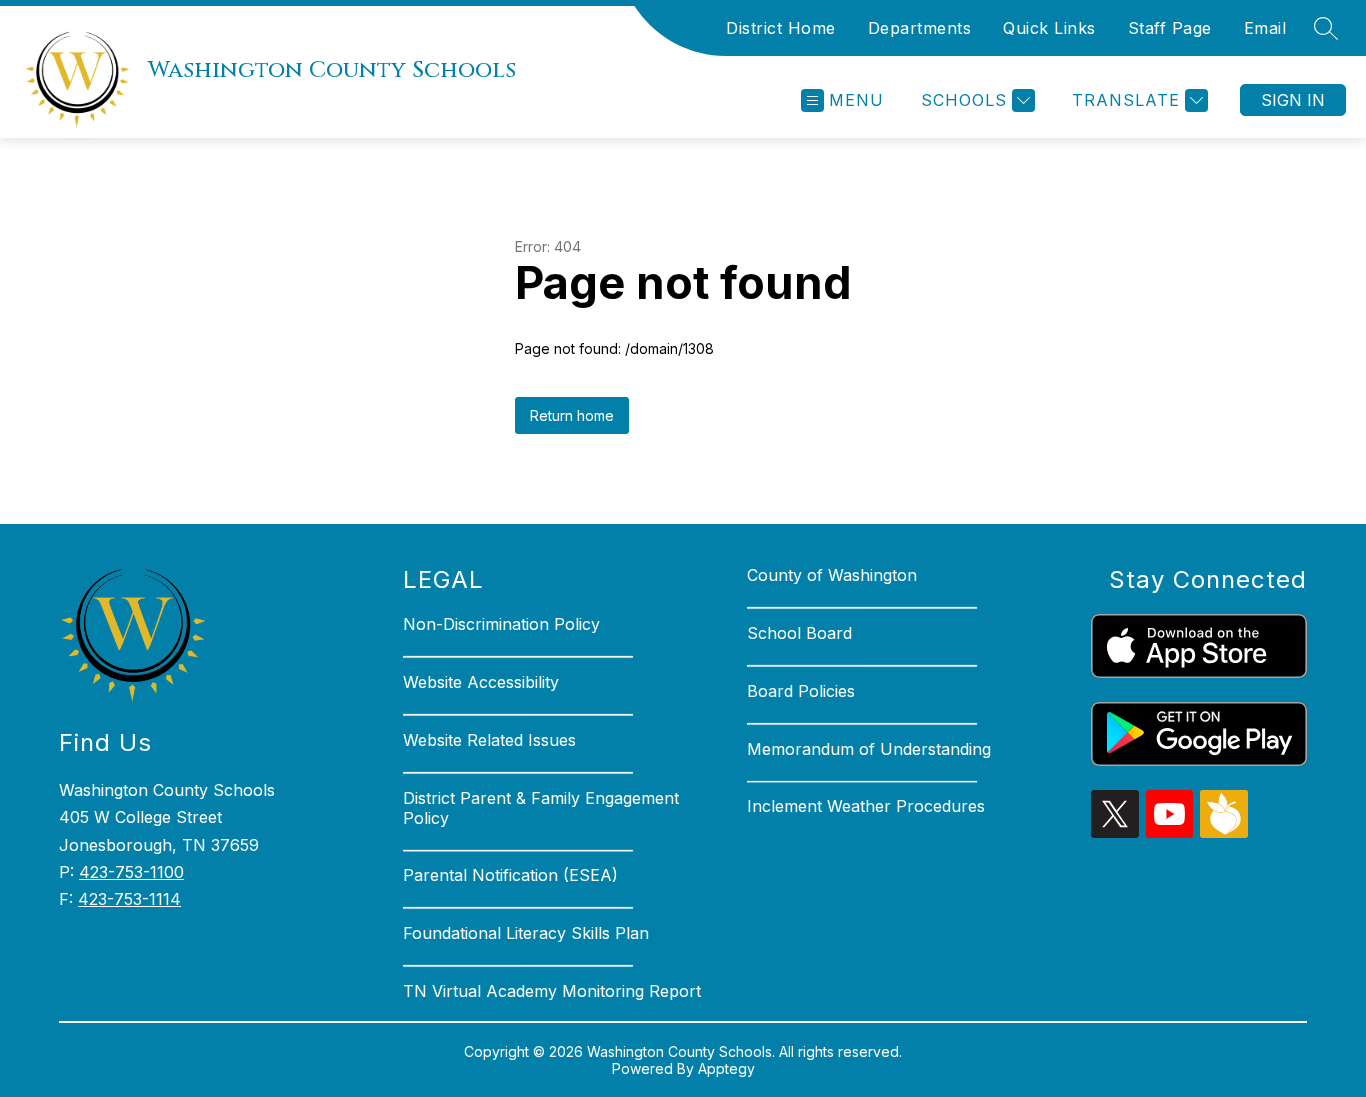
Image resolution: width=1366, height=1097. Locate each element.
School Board (799, 633)
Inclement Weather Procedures (866, 806)
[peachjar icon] (1224, 832)
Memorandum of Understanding (869, 749)
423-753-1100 (131, 872)
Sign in (1293, 100)
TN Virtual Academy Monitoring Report (552, 991)
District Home (781, 28)
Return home (572, 415)
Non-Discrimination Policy (501, 624)
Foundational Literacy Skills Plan (526, 933)
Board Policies (801, 691)
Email (1265, 28)
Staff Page (1170, 28)
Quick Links (1049, 28)
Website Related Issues (489, 740)
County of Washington (832, 575)
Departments (920, 28)
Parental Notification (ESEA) (510, 875)
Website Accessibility (481, 682)
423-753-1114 (129, 899)
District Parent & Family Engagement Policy (541, 808)
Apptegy (726, 1068)
